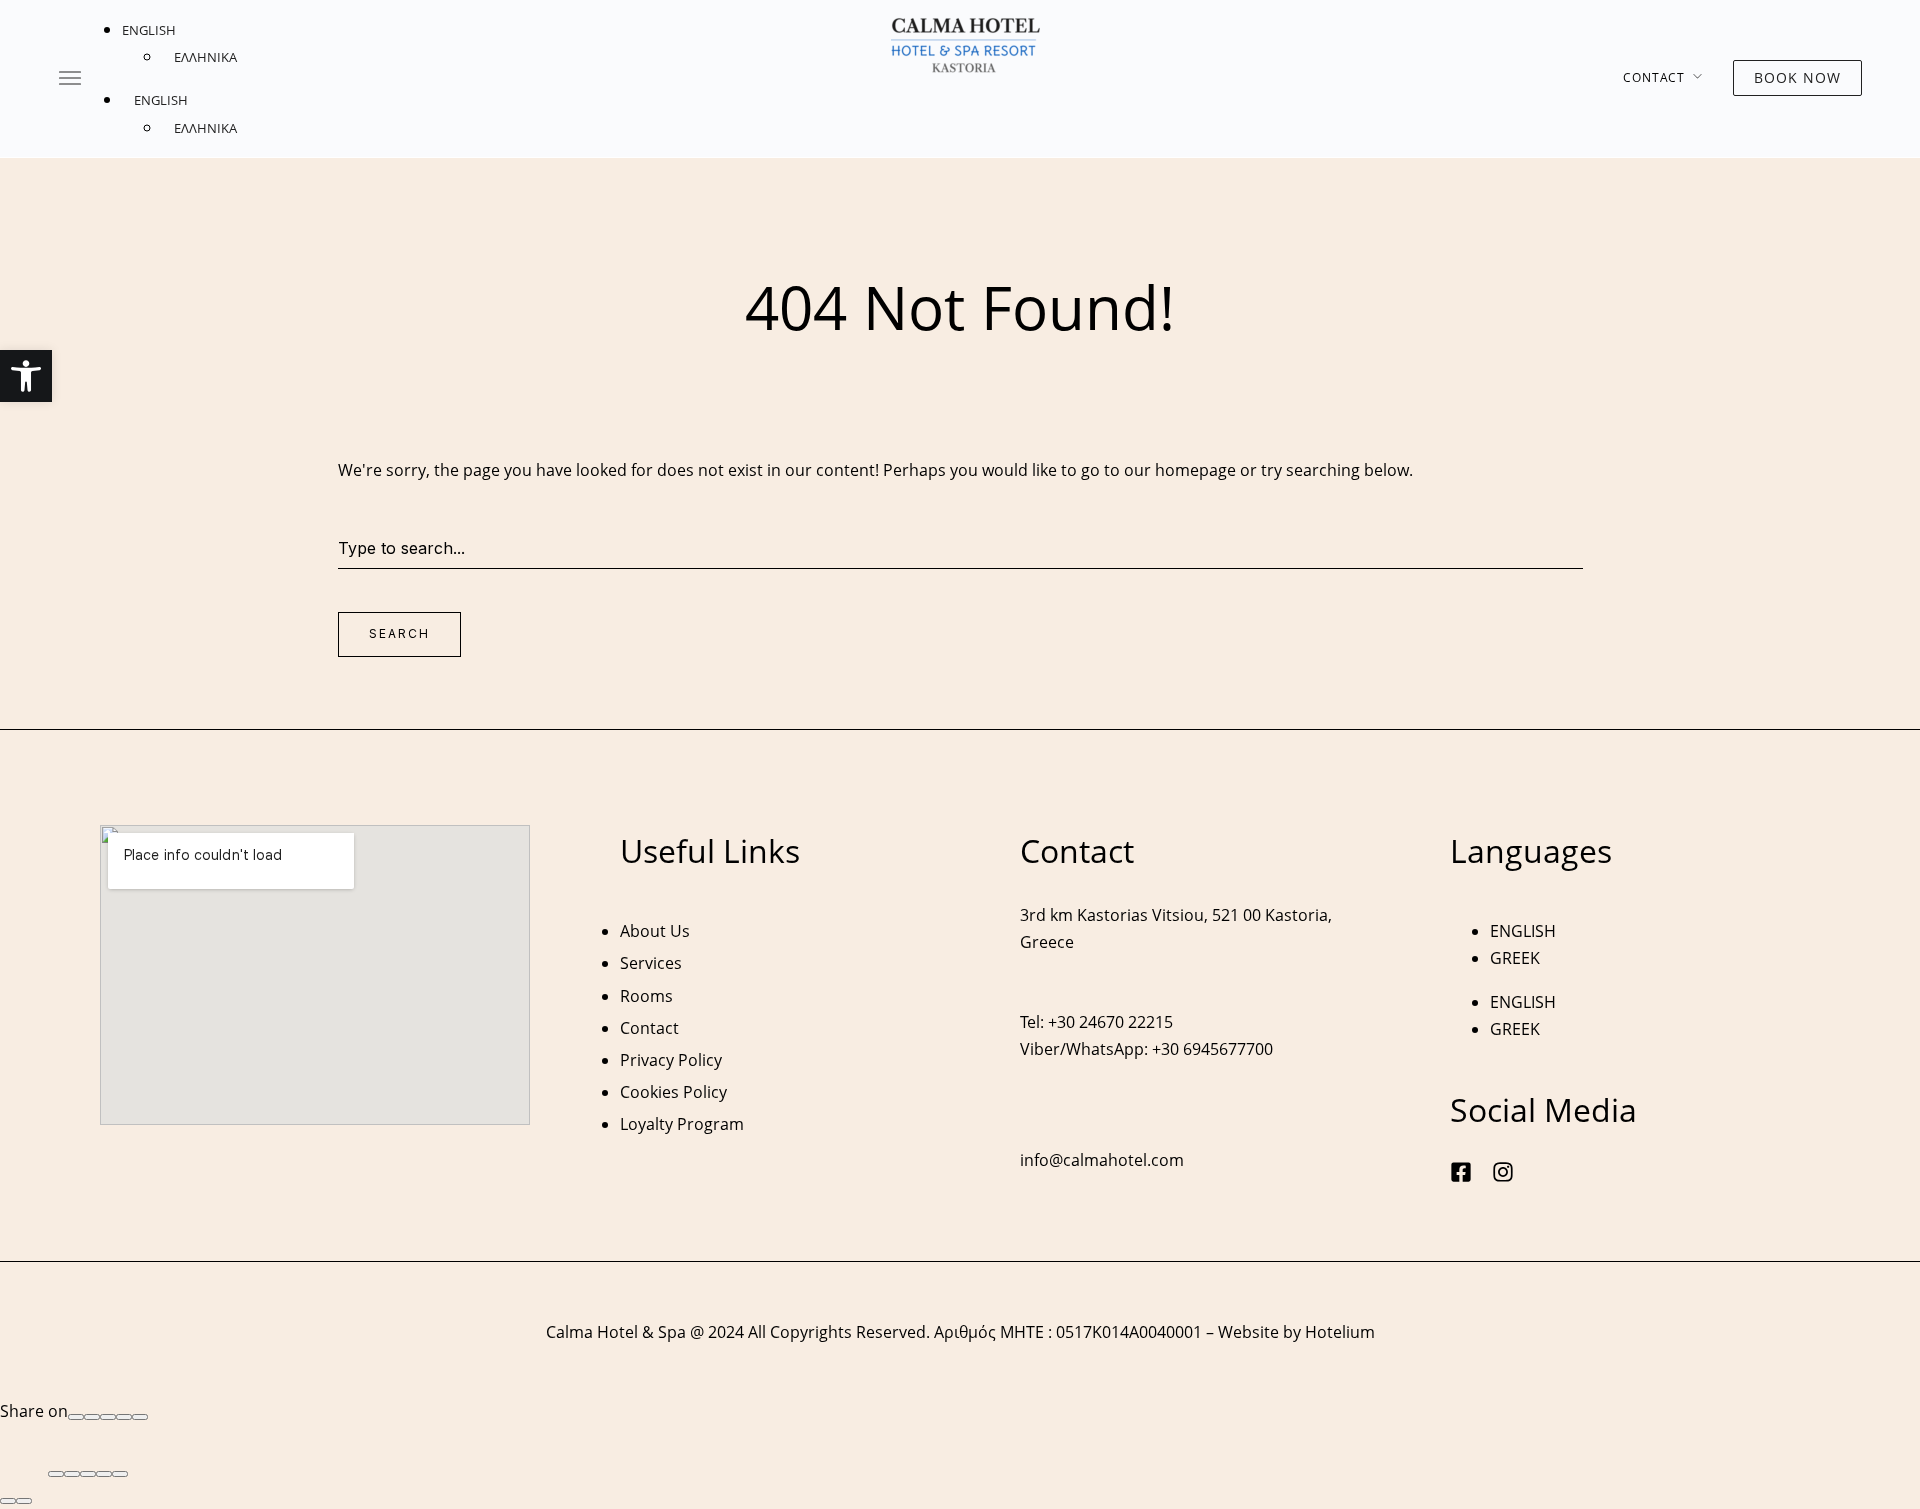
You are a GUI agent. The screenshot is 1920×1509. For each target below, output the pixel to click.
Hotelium (1340, 1332)
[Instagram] (1503, 1172)
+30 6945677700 (1212, 1049)
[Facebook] (76, 1417)
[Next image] (24, 1501)
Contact (1654, 77)
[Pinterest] (124, 1417)
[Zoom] (120, 1474)
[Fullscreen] (88, 1474)
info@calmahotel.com (1102, 1160)
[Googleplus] (92, 1417)
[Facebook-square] (1461, 1172)
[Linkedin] (140, 1417)
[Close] (56, 1474)
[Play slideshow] (104, 1474)
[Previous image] (8, 1501)
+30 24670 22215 (1110, 1022)
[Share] (72, 1474)
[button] (26, 376)
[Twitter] (108, 1417)
